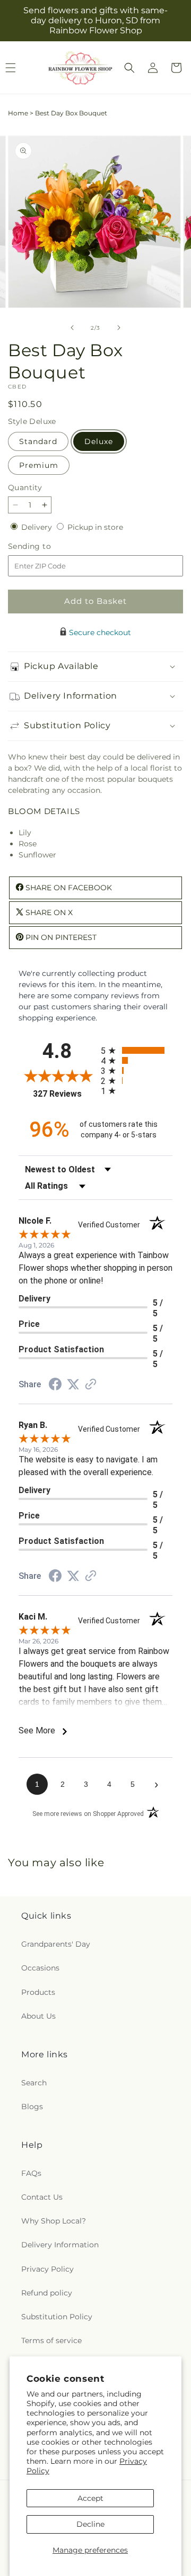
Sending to (45, 546)
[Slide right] (119, 328)
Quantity (25, 487)
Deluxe (99, 441)
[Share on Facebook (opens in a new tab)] (55, 1386)
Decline (90, 2524)
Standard (38, 441)
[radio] (137, 1050)
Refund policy (47, 2293)
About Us (38, 2016)
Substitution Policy (57, 2317)
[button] (129, 68)
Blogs (32, 2107)
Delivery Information (60, 2245)
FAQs (31, 2173)
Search (34, 2083)
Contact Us (42, 2197)
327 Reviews (64, 1094)
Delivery (38, 527)
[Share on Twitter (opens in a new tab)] (73, 1385)
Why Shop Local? (54, 2221)
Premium (39, 465)
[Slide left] (72, 328)
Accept (90, 2498)
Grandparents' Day (56, 1944)
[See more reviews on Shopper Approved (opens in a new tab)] (91, 1385)
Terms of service (51, 2340)
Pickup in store (95, 527)
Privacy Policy (47, 2269)
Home (18, 113)
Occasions (40, 1968)
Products (38, 1992)
